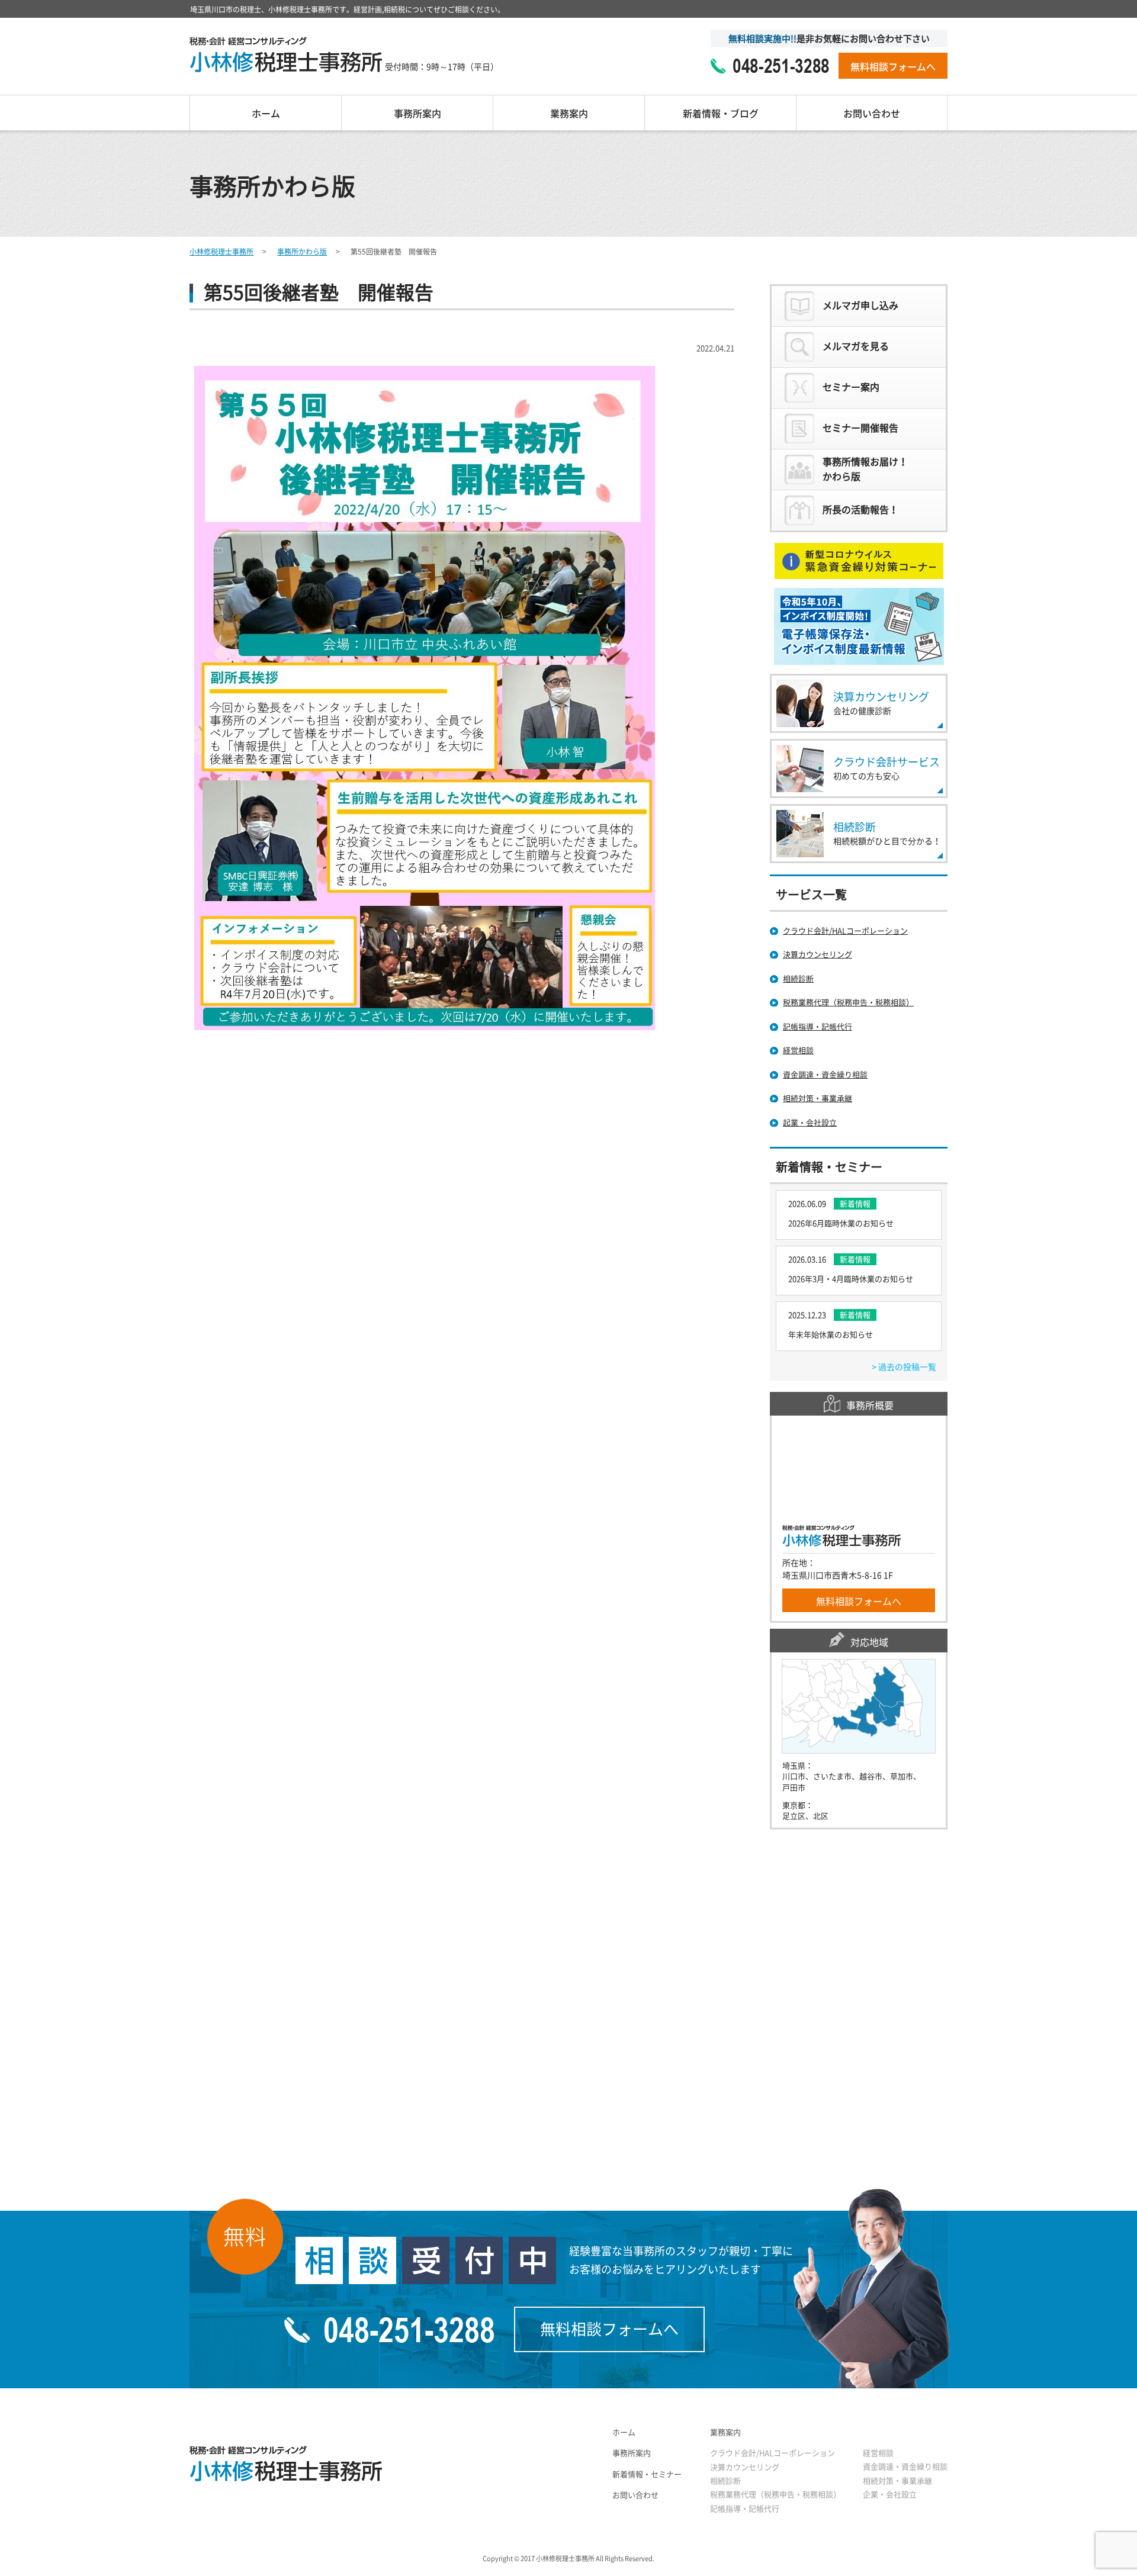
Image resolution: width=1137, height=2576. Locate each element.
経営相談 (878, 2453)
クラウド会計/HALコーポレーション (773, 2453)
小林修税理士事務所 (221, 252)
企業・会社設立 (890, 2495)
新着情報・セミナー (647, 2474)
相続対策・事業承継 (897, 2481)
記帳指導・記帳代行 (745, 2509)
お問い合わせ (872, 114)
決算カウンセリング (745, 2467)
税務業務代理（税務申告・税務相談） (775, 2495)
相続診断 (725, 2481)
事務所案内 (417, 114)
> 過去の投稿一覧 (904, 1367)
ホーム (266, 114)
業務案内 (569, 114)
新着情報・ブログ (721, 114)
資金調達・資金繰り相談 (905, 2467)
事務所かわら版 (302, 252)
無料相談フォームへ (893, 67)
